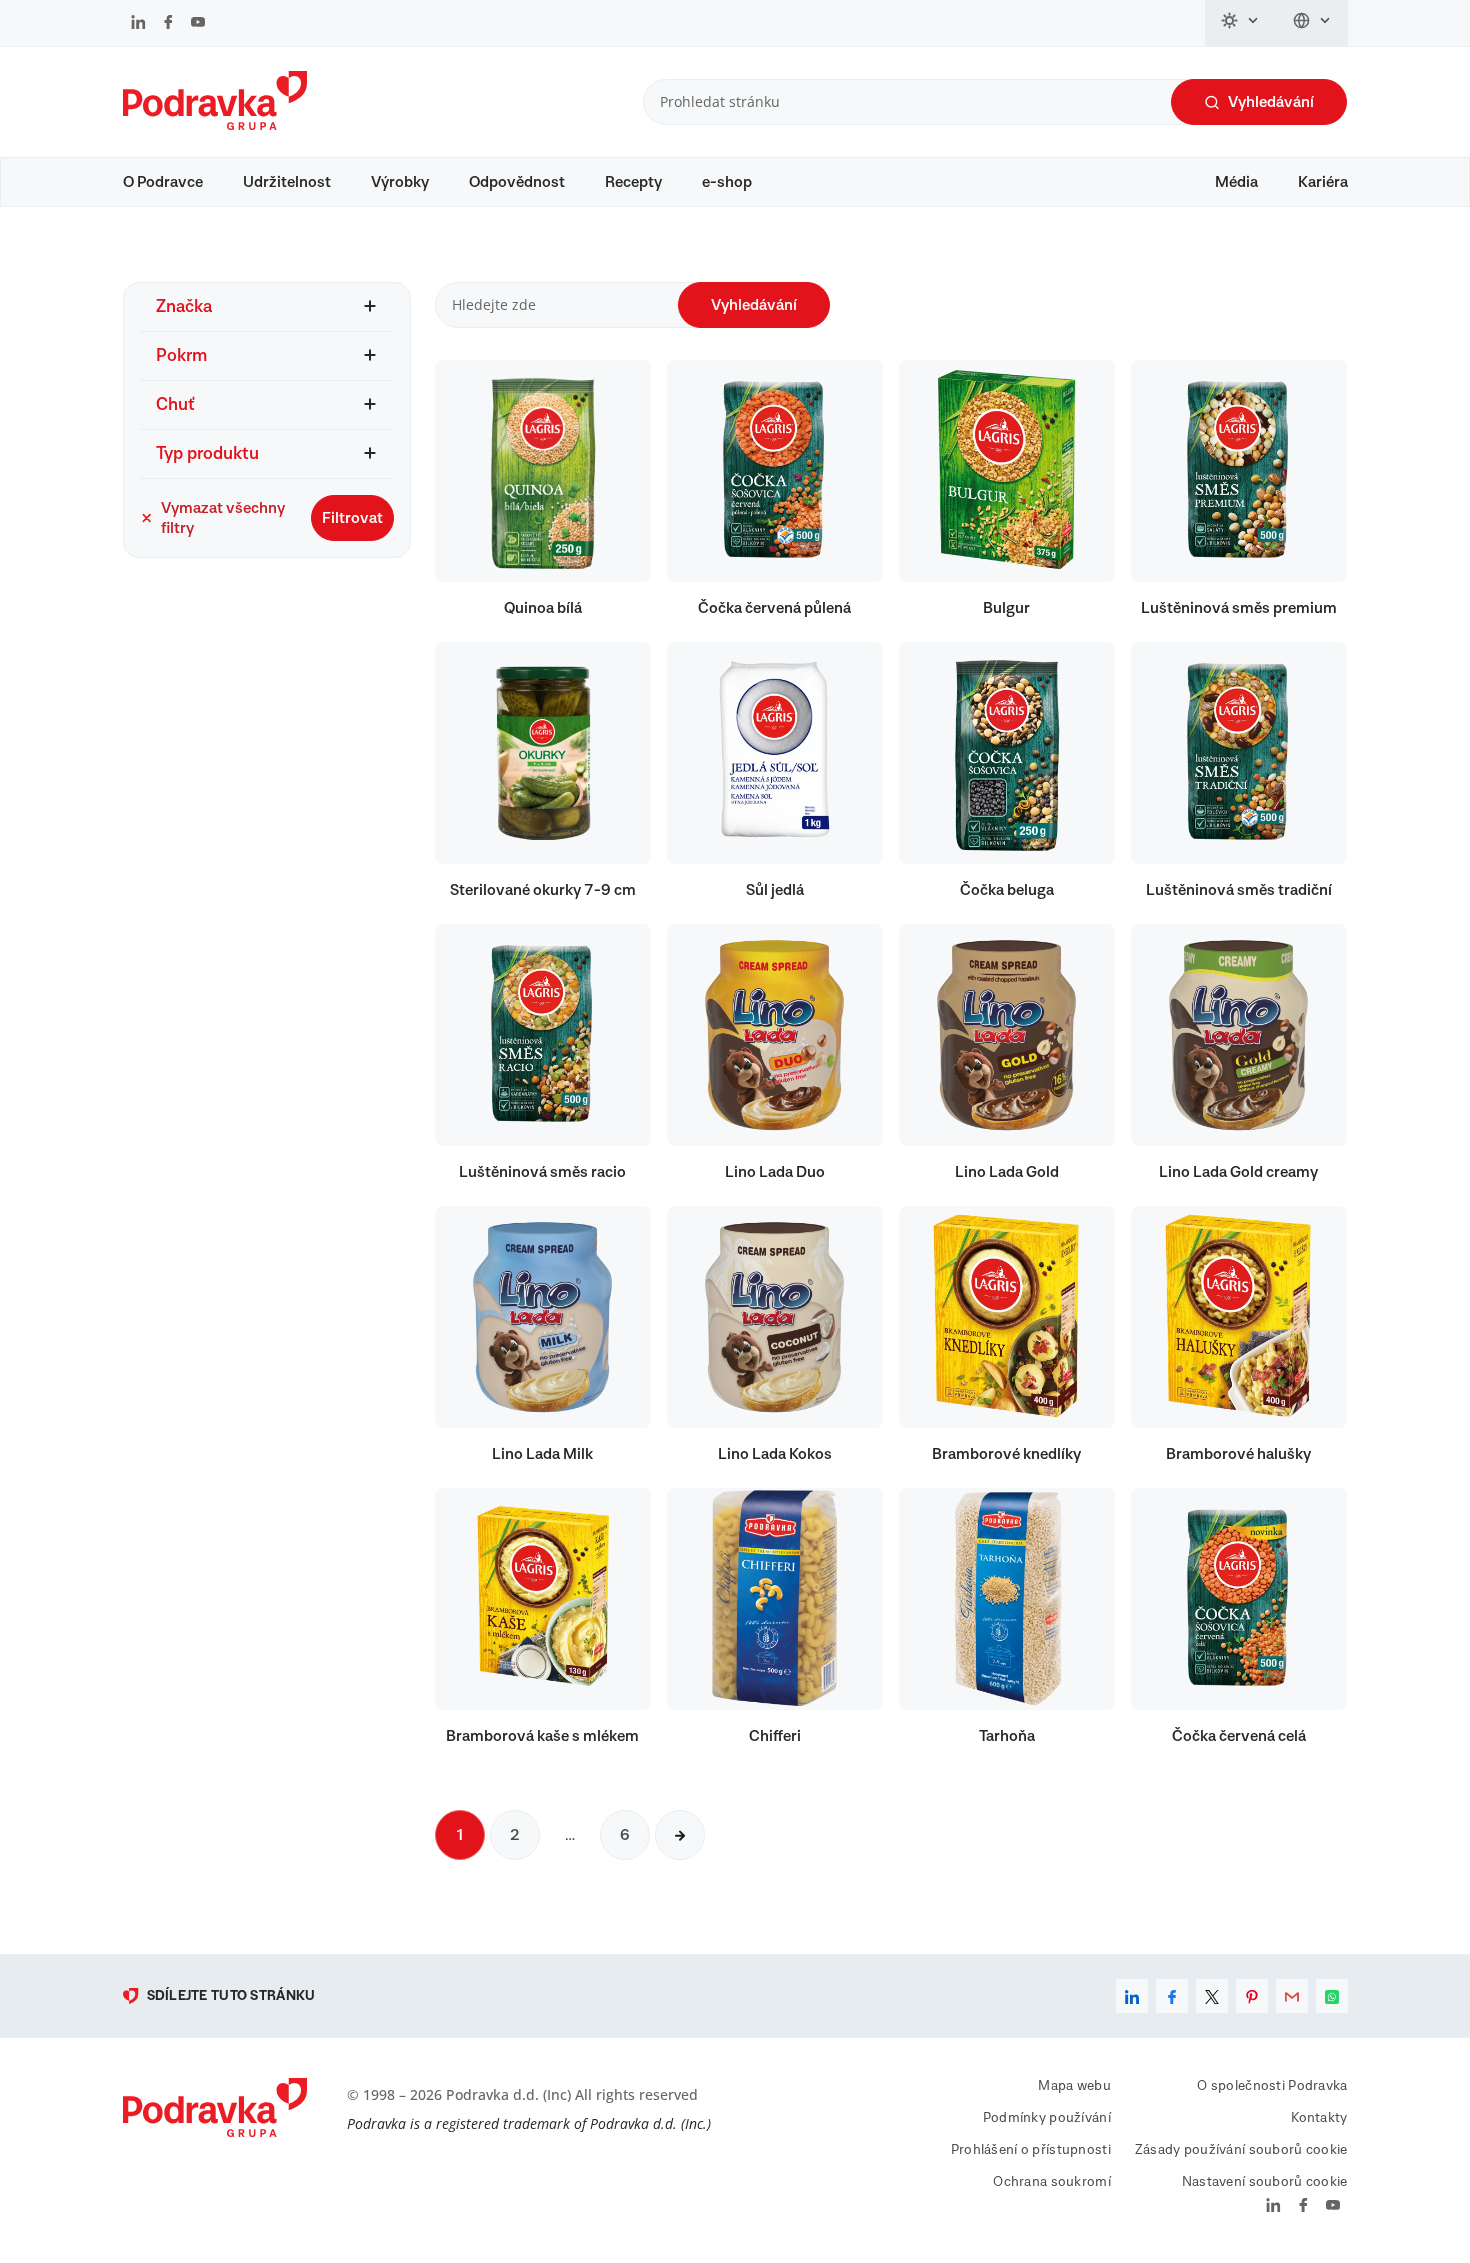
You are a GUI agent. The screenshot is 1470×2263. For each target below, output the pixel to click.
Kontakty (1319, 2118)
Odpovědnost (517, 182)
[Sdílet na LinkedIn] (1132, 1996)
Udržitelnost (287, 182)
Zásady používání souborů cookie (1241, 2150)
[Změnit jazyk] (1312, 23)
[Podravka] (215, 125)
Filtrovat (352, 518)
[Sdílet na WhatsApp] (1332, 1996)
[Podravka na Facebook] (168, 24)
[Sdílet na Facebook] (1172, 1996)
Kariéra (1323, 182)
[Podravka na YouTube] (198, 24)
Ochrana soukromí (1051, 2182)
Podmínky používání (1047, 2118)
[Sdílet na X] (1212, 1996)
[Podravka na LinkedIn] (138, 24)
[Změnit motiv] (1241, 23)
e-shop (727, 182)
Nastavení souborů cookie (1265, 2182)
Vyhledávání (1271, 102)
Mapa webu (1074, 2086)
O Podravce (163, 182)
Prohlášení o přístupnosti (1031, 2150)
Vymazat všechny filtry (223, 518)
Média (1236, 182)
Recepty (633, 182)
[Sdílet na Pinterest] (1252, 1996)
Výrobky (400, 182)
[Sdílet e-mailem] (1292, 1996)
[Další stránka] (680, 1835)
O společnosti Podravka (1272, 2086)
